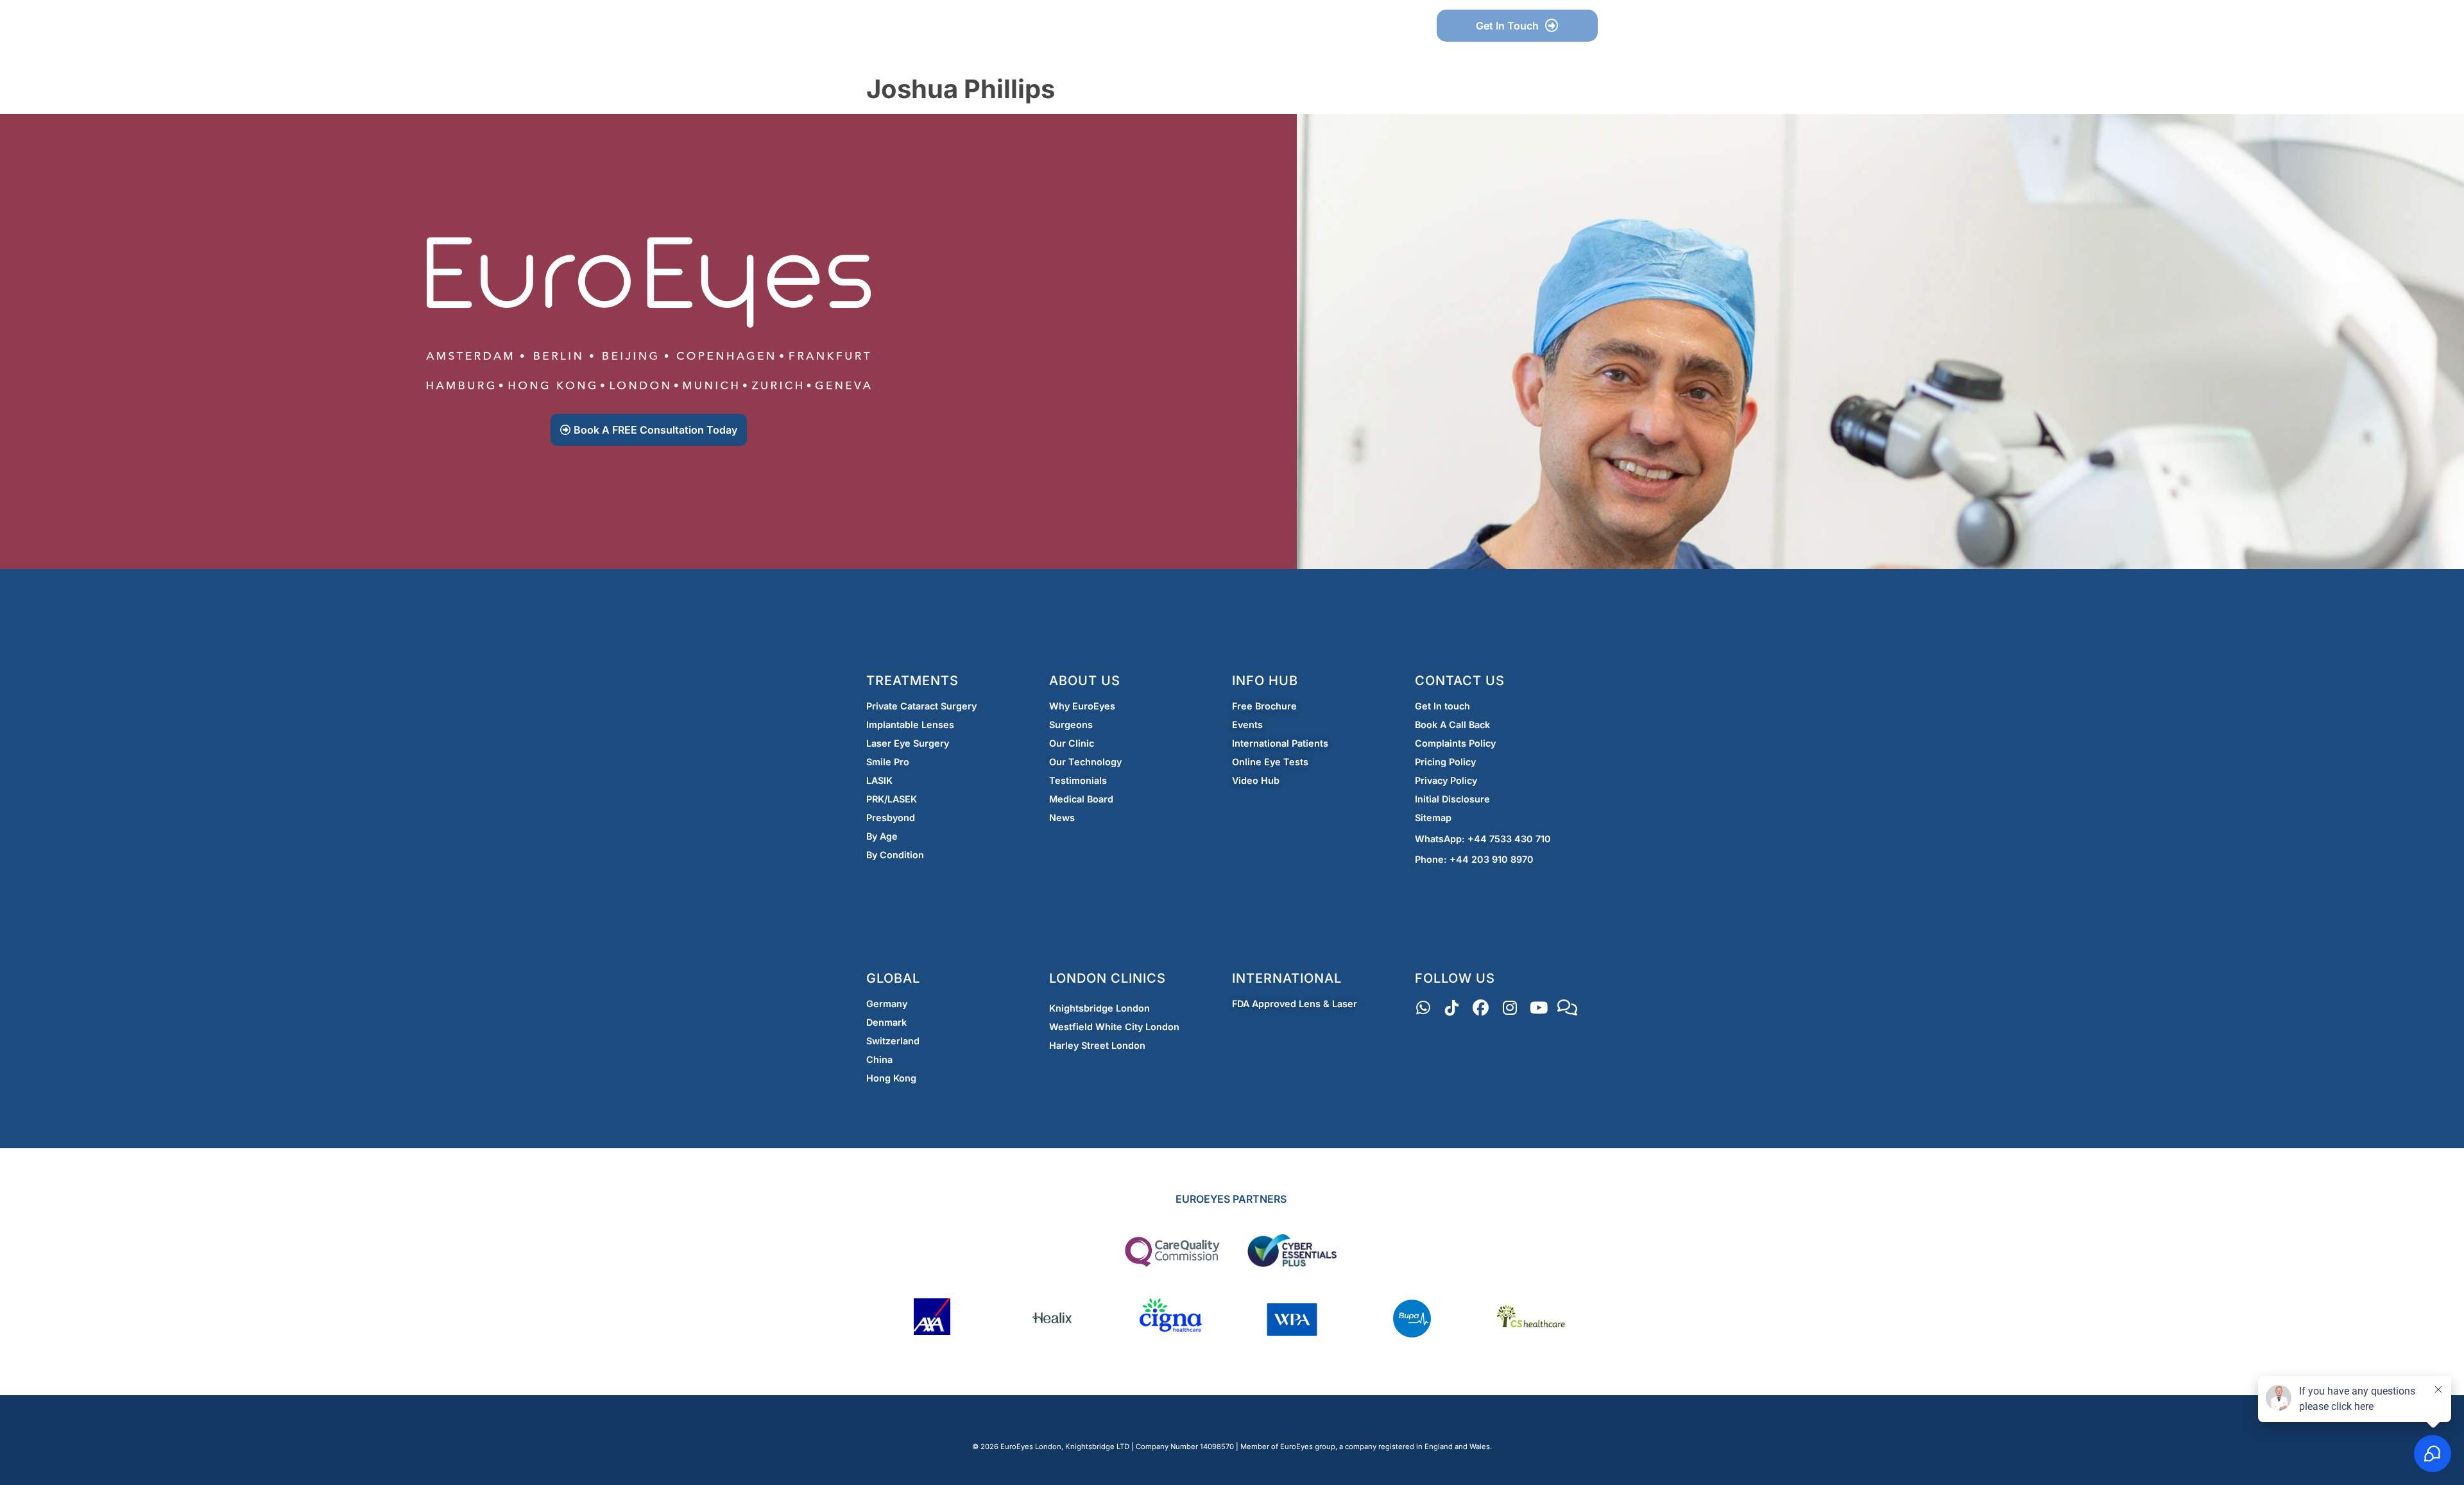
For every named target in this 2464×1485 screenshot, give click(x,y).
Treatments (1298, 26)
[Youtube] (1538, 1008)
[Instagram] (1510, 1008)
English (1381, 26)
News (1233, 26)
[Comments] (1567, 1008)
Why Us (1010, 26)
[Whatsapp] (1423, 1008)
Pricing (1164, 26)
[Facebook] (1481, 1008)
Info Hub (1088, 26)
